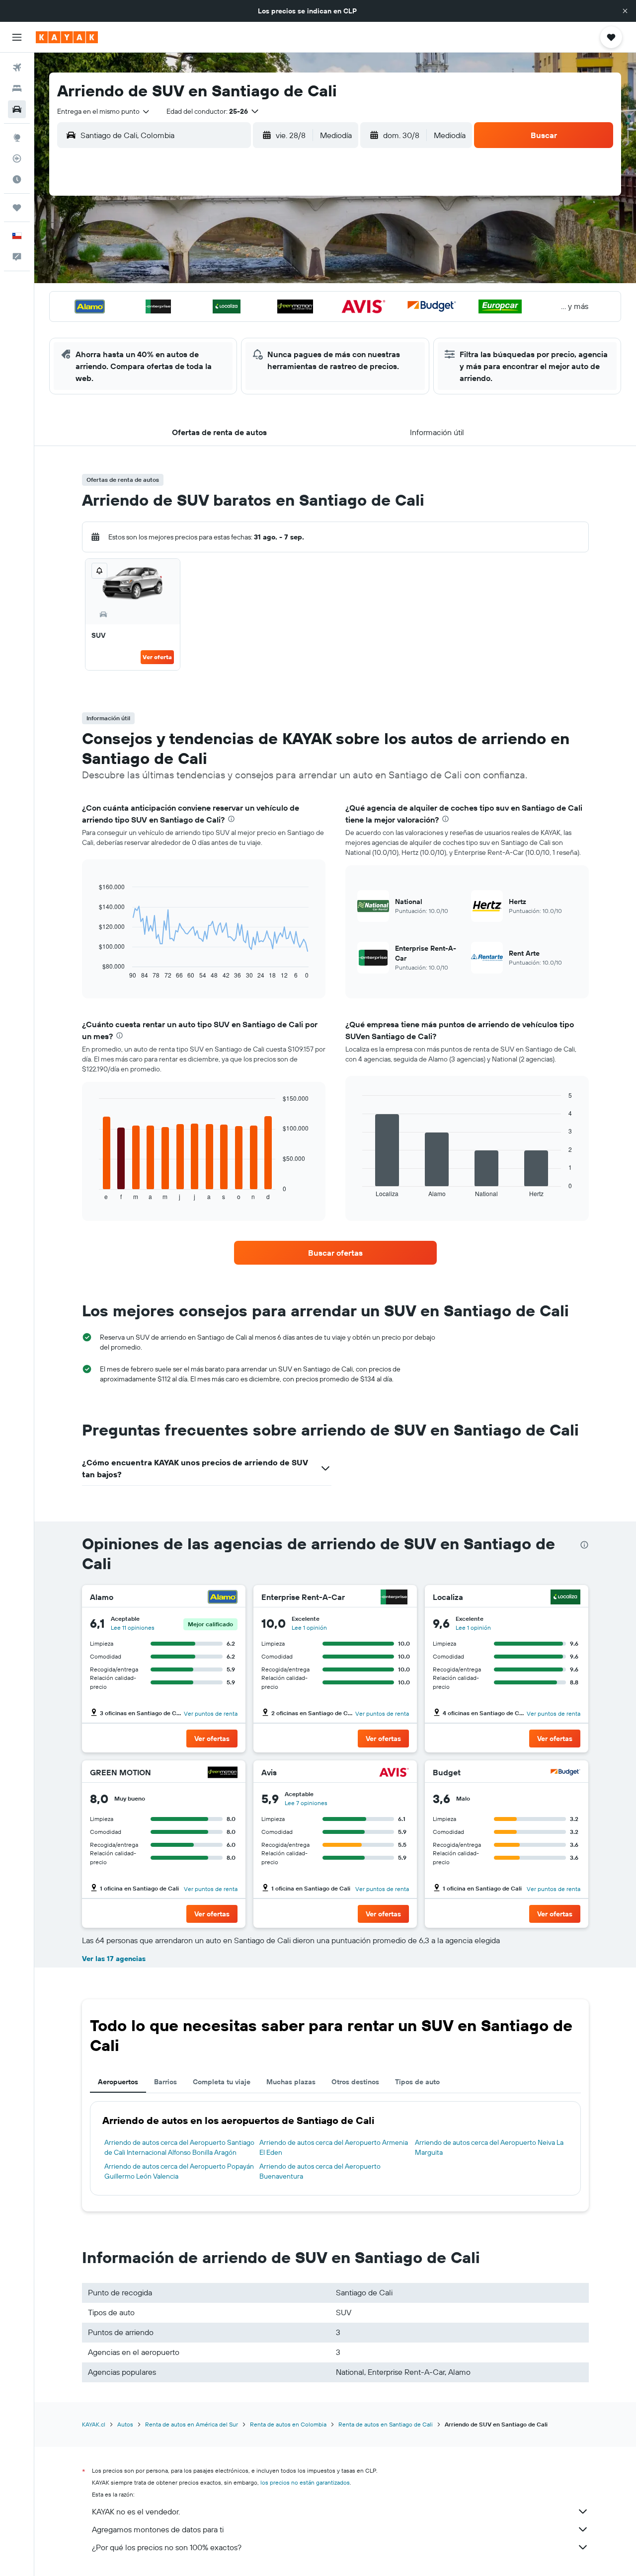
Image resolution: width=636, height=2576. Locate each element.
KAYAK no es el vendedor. (136, 2511)
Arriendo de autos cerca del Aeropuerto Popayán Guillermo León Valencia (179, 2171)
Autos (125, 2424)
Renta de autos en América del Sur (192, 2424)
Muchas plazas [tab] (291, 2082)
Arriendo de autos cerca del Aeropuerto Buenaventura (320, 2171)
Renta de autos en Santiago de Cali (386, 2424)
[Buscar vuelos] (17, 68)
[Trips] (17, 208)
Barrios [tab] (165, 2082)
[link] (335, 1253)
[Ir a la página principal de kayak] (67, 37)
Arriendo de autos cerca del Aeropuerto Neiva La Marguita (489, 2147)
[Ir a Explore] (17, 138)
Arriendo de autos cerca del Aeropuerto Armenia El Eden (334, 2147)
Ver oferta (157, 657)
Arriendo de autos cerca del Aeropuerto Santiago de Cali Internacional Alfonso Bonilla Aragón (179, 2147)
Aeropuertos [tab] (118, 2082)
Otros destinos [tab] (355, 2082)
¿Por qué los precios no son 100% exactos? (167, 2547)
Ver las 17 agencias (114, 1959)
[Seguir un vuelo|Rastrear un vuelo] (17, 158)
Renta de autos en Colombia (288, 2424)
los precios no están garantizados (305, 2482)
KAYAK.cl (94, 2424)
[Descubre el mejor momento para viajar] (17, 179)
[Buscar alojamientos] (17, 88)
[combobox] (104, 111)
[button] (625, 11)
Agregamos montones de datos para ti (158, 2529)
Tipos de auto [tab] (417, 2082)
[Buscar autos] (17, 109)
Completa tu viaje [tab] (222, 2082)
